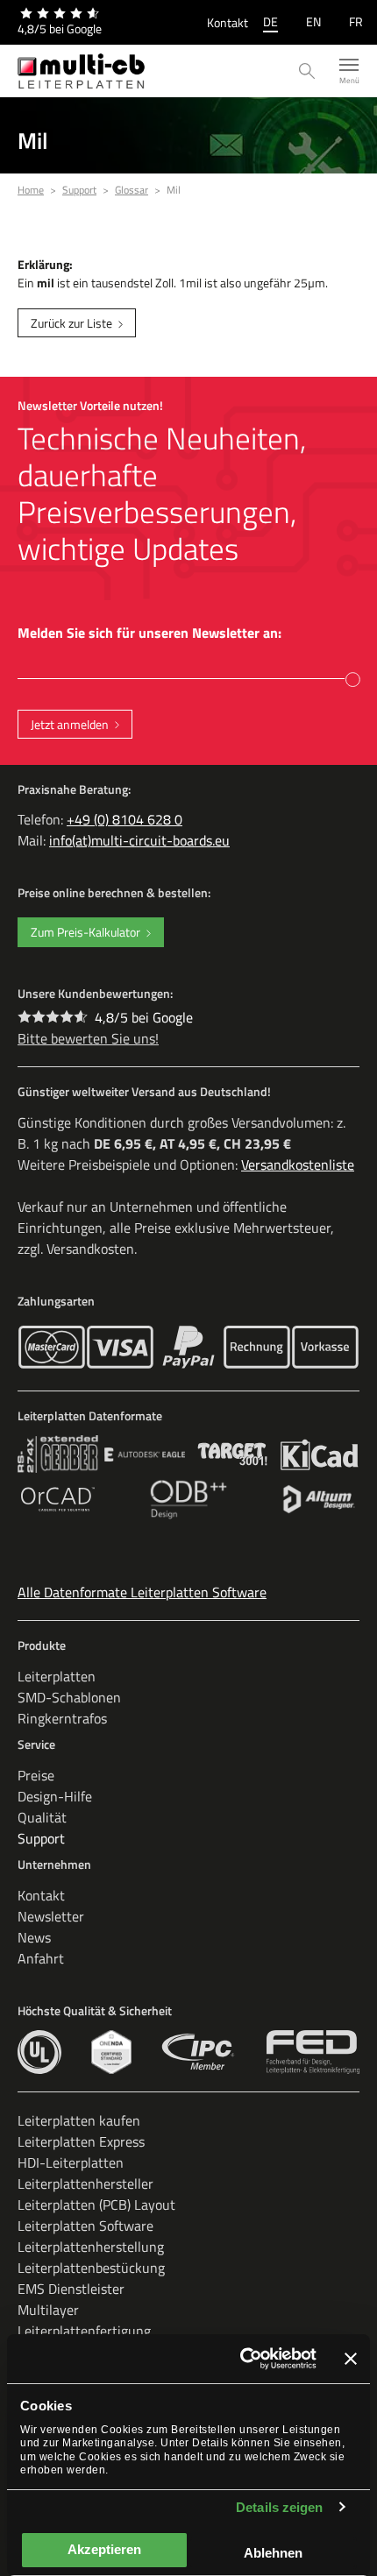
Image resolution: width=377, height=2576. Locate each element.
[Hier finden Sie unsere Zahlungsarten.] (52, 1347)
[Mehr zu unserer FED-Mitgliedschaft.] (313, 2052)
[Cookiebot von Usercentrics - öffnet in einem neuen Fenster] (241, 2359)
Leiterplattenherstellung (91, 2247)
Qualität (42, 1817)
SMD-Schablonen (69, 1697)
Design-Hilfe (55, 1796)
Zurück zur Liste (71, 323)
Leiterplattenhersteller (85, 2183)
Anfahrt (41, 1958)
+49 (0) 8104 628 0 (124, 819)
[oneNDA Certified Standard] (111, 2052)
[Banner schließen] (351, 2359)
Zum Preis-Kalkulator (85, 932)
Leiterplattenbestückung (91, 2268)
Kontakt (228, 22)
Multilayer (48, 2310)
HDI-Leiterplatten (71, 2162)
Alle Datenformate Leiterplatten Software (142, 1592)
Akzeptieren (104, 2549)
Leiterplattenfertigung (84, 2331)
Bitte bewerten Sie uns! (88, 1038)
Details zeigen (279, 2507)
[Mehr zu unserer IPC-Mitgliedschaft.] (199, 2052)
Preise (36, 1775)
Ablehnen (273, 2553)
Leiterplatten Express (81, 2141)
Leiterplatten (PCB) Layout (96, 2204)
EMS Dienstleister (71, 2289)
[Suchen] (307, 71)
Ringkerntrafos (62, 1718)
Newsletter (51, 1916)
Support (41, 1838)
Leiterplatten (57, 1676)
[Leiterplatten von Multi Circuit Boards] (81, 71)
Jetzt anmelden (70, 724)
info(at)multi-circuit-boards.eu (139, 840)
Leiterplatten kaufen (79, 2120)
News (34, 1937)
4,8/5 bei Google (144, 1017)
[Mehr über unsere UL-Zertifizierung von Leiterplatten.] (39, 2052)
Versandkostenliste (298, 1164)
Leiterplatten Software (85, 2226)
